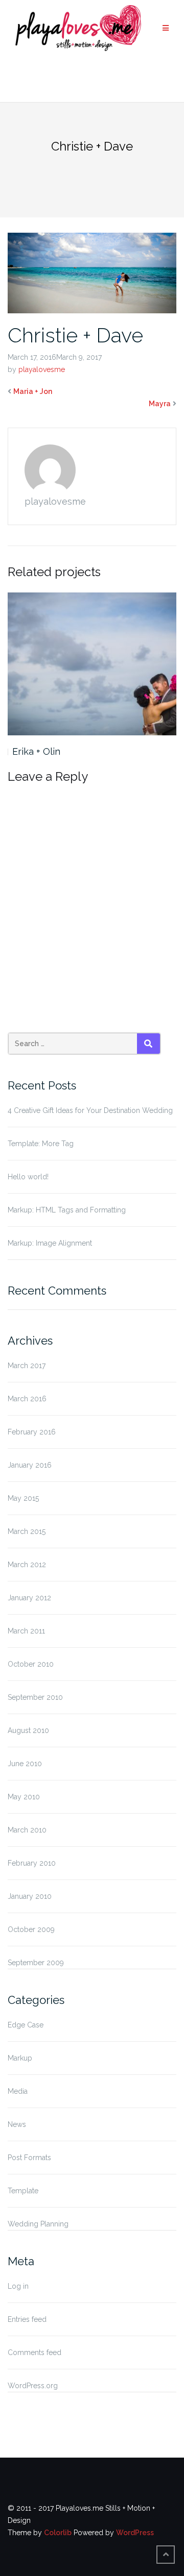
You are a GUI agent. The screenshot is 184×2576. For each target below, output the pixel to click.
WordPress (135, 2533)
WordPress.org (33, 2386)
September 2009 (36, 1963)
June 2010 (25, 1764)
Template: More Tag (41, 1144)
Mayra (160, 404)
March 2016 (27, 1399)
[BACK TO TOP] (166, 2555)
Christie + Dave (75, 335)
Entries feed (27, 2319)
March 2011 (26, 1631)
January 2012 (29, 1598)
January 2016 (30, 1465)
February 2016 (32, 1432)
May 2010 (24, 1797)
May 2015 (23, 1498)
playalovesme (42, 369)
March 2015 (27, 1531)
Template (23, 2191)
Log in (18, 2286)
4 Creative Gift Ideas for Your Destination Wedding (90, 1110)
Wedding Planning (38, 2224)
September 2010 (35, 1697)
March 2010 (27, 1830)
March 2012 (27, 1565)
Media (18, 2091)
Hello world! (28, 1177)
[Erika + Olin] (92, 664)
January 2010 (30, 1896)
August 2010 (28, 1730)
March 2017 (27, 1366)
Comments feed (34, 2352)
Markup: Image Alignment (50, 1243)
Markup (20, 2058)
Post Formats (29, 2158)
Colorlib (58, 2533)
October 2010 (31, 1664)
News (17, 2124)
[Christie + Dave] (92, 272)
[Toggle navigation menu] (166, 28)
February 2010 (32, 1863)
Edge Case (26, 2025)
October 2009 (31, 1929)
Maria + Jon (33, 391)
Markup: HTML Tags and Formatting (67, 1210)
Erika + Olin (36, 751)
